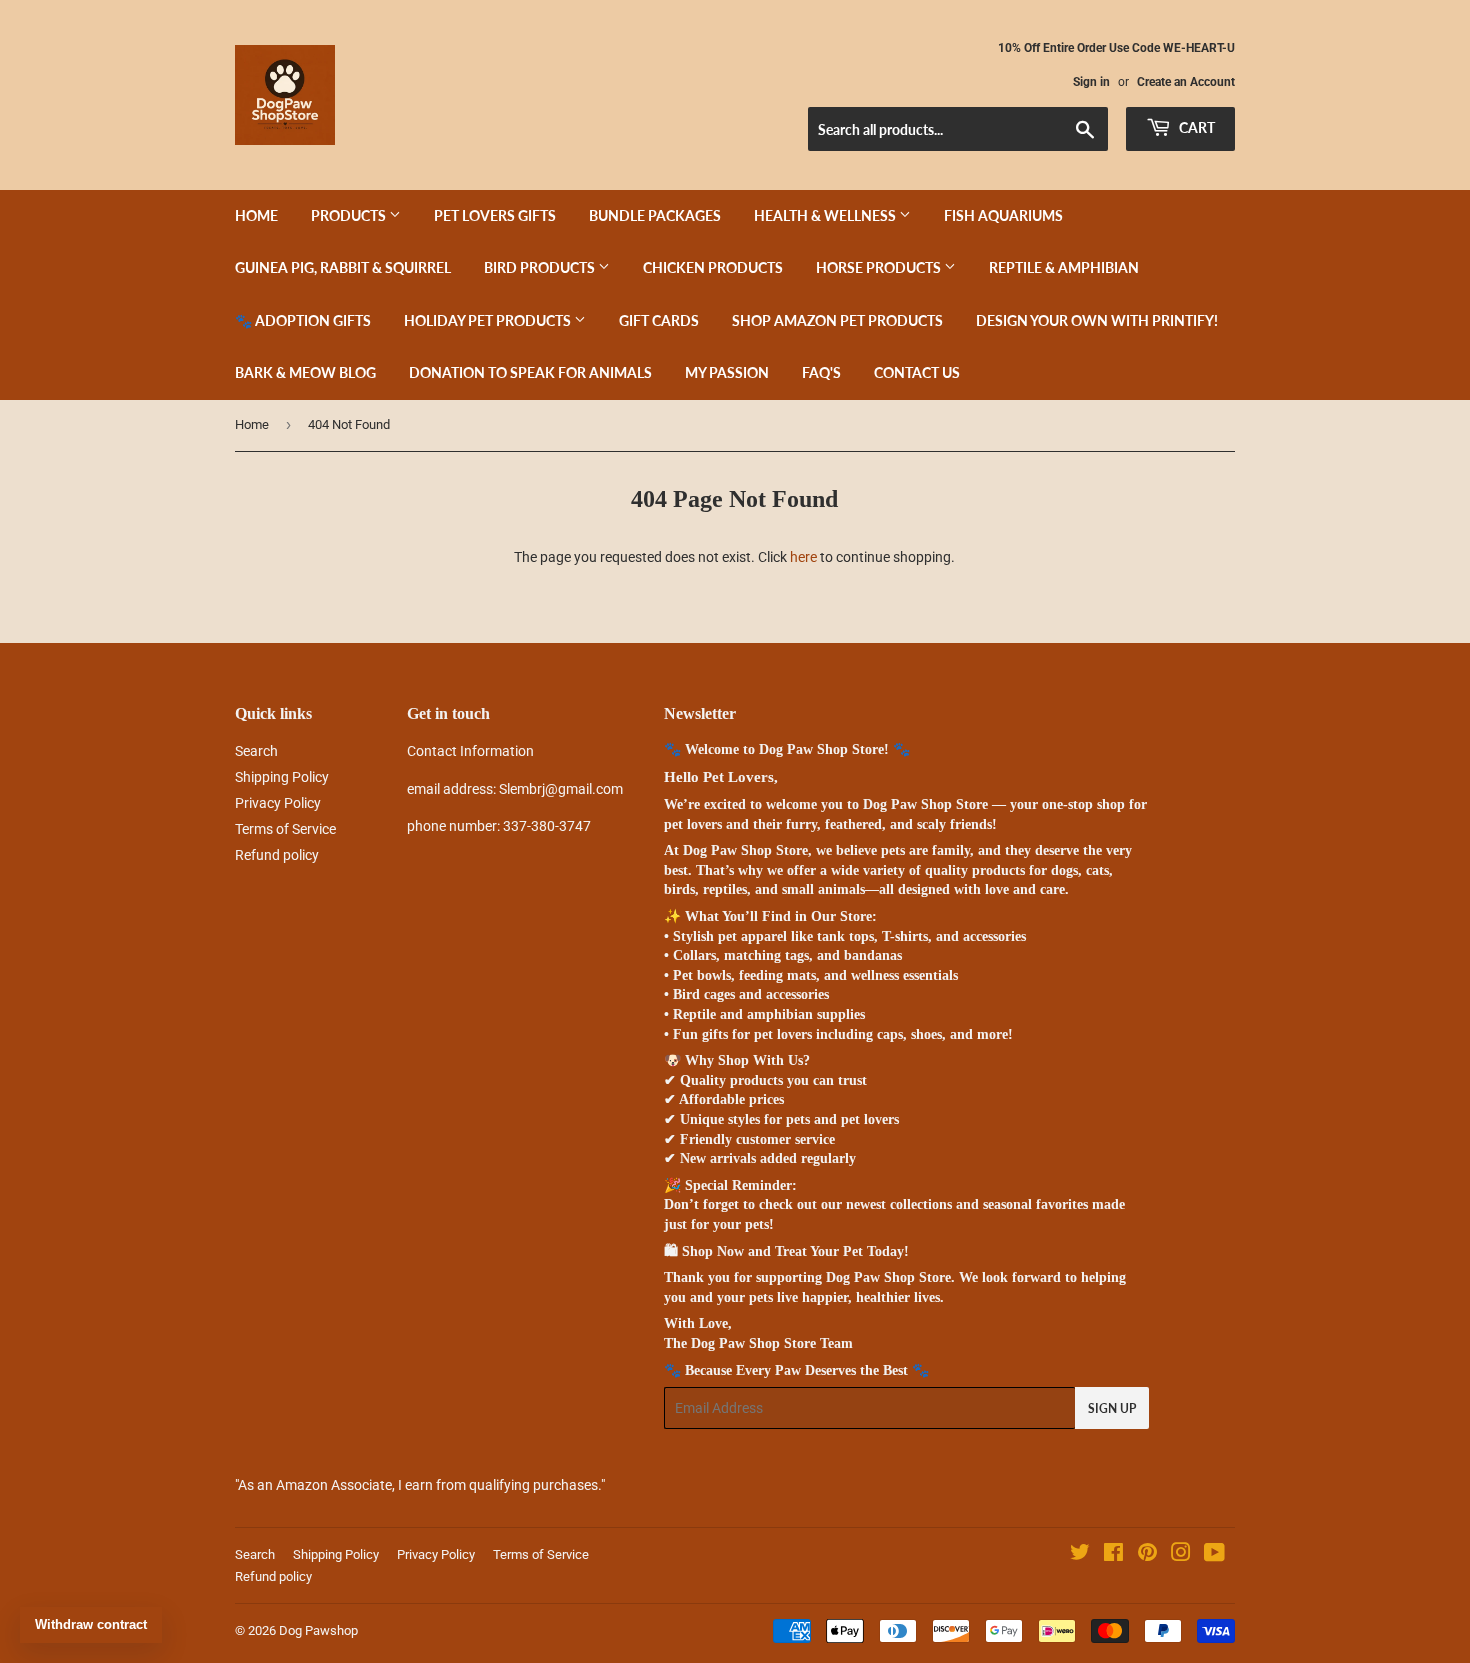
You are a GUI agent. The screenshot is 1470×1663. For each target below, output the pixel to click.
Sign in (1091, 82)
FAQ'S (821, 372)
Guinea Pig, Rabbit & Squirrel (343, 267)
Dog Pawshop (318, 1630)
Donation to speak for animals (530, 372)
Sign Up (1112, 1408)
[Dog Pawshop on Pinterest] (1147, 1555)
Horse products (880, 267)
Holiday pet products (489, 320)
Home (256, 215)
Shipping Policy (282, 777)
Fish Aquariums (1003, 215)
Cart (1195, 127)
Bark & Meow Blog (305, 372)
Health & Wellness (826, 215)
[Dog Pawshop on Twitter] (1080, 1555)
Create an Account (1186, 82)
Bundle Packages (655, 215)
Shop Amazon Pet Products (837, 320)
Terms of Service (285, 829)
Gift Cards (659, 320)
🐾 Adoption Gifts (303, 320)
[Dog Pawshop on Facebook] (1113, 1555)
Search (256, 751)
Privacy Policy (278, 803)
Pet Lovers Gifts (495, 215)
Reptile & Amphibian (1064, 267)
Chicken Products (713, 267)
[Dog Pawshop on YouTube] (1214, 1555)
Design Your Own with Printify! (1097, 320)
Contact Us (917, 372)
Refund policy (277, 855)
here (803, 557)
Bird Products (541, 267)
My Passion (727, 372)
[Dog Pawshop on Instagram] (1181, 1555)
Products (350, 215)
